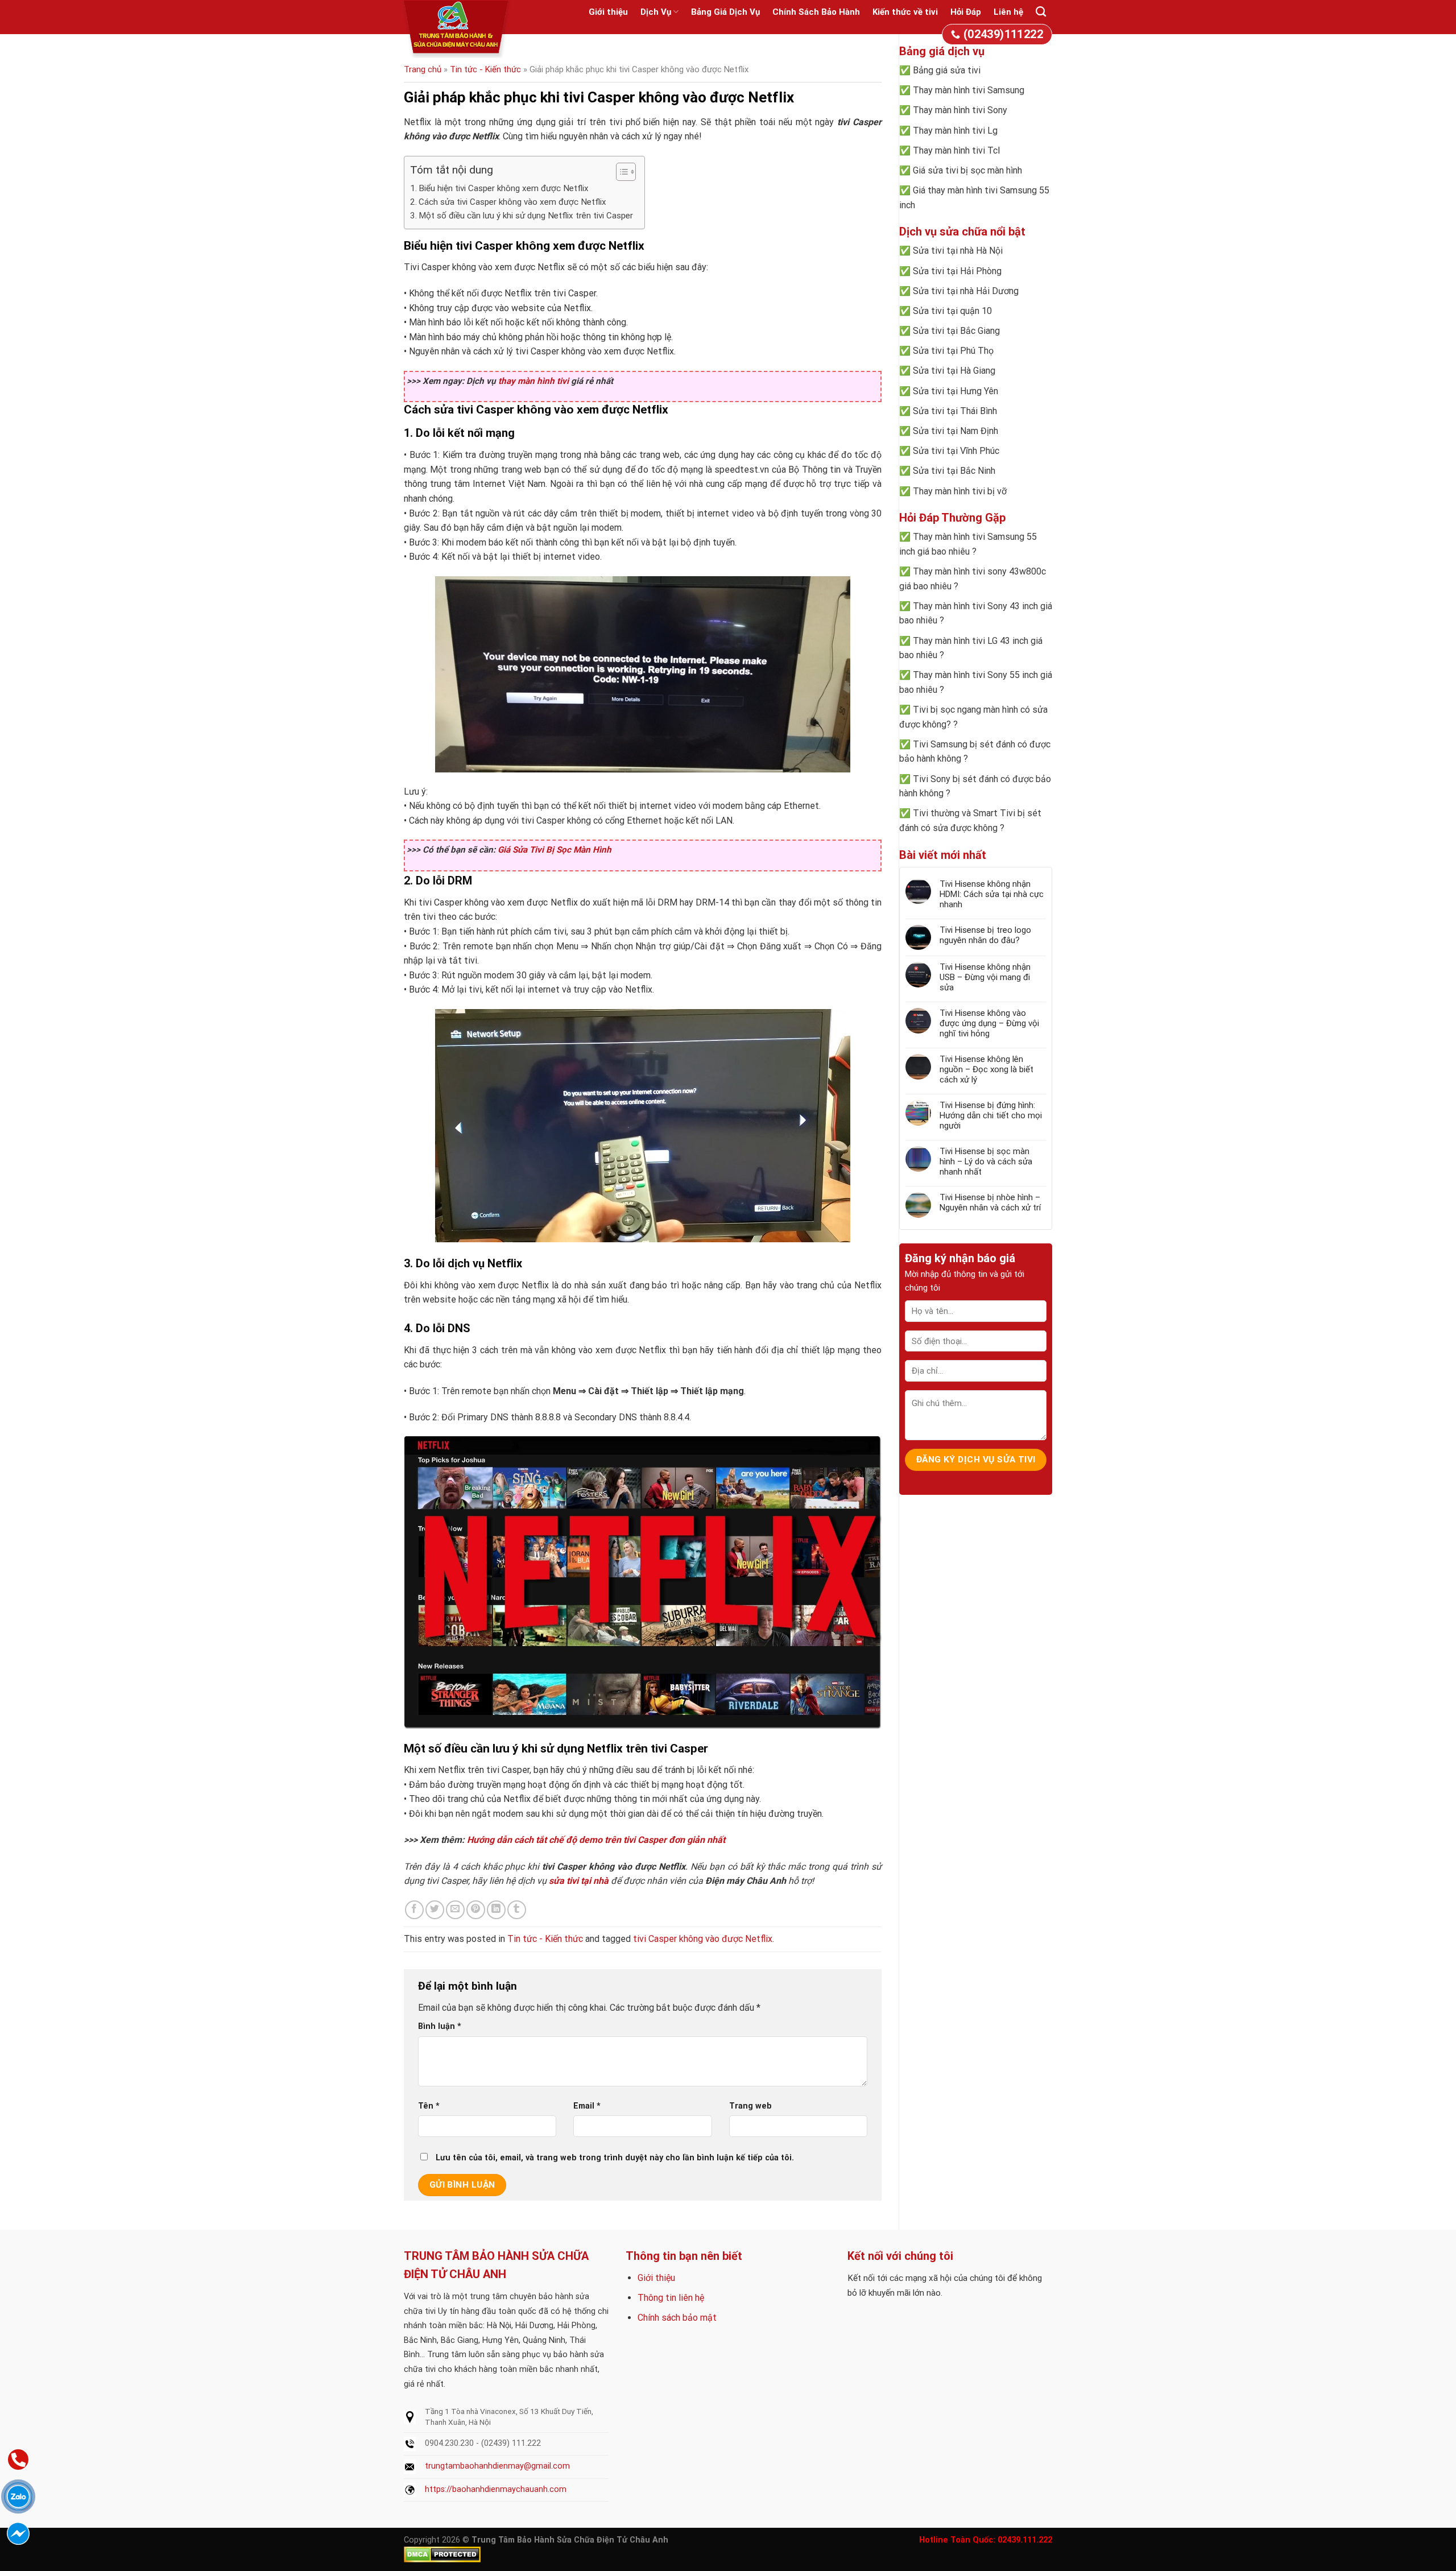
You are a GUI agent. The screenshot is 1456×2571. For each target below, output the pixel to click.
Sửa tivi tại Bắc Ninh (954, 471)
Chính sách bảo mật (677, 2318)
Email (587, 2106)
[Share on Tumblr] (517, 1910)
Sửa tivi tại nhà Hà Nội (958, 251)
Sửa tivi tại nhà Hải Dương (966, 291)
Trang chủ (423, 69)
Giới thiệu (608, 12)
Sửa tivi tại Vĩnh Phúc (956, 451)
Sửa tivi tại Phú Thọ (953, 351)
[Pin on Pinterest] (476, 1910)
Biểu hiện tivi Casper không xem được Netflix (504, 188)
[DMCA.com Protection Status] (442, 2554)
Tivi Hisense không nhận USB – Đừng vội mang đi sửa (985, 977)
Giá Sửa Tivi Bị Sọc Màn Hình (555, 850)
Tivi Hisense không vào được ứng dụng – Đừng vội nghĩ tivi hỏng (989, 1023)
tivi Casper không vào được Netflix (703, 1939)
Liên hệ (1008, 12)
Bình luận (440, 2026)
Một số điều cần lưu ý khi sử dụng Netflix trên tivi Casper (526, 216)
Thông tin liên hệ (671, 2298)
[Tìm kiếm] (1041, 12)
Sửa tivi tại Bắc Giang (956, 331)
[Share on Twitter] (435, 1910)
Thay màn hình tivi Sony (960, 110)
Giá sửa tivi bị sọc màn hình (967, 170)
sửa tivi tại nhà (579, 1881)
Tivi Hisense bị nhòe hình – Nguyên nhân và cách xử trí (990, 1202)
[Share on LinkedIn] (496, 1910)
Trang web (750, 2106)
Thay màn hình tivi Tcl (956, 150)
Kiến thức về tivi (905, 12)
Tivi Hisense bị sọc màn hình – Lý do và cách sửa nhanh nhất (986, 1162)
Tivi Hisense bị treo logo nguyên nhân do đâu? (985, 935)
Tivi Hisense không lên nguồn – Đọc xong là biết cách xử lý (986, 1069)
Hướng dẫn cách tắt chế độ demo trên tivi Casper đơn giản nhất (596, 1840)
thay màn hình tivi (533, 381)
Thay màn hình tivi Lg (955, 131)
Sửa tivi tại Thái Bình (955, 411)
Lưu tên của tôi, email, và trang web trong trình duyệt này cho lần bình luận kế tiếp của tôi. (615, 2158)
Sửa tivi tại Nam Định (955, 431)
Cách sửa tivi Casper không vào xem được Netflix (512, 202)
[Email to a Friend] (455, 1910)
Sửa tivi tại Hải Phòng (957, 271)
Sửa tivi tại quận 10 (952, 311)
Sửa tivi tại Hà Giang (954, 371)
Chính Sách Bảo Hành (816, 12)
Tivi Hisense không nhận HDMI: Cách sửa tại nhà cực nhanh (992, 894)
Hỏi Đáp (966, 12)
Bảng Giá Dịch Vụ (725, 12)
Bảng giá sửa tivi (947, 70)
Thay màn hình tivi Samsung (969, 90)
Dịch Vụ (656, 12)
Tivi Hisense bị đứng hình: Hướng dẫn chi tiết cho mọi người (991, 1115)
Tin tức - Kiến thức (485, 69)
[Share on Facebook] (414, 1910)
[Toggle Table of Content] (620, 172)
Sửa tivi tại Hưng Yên (955, 391)
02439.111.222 (1025, 2540)
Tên (429, 2106)
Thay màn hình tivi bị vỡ (960, 491)
